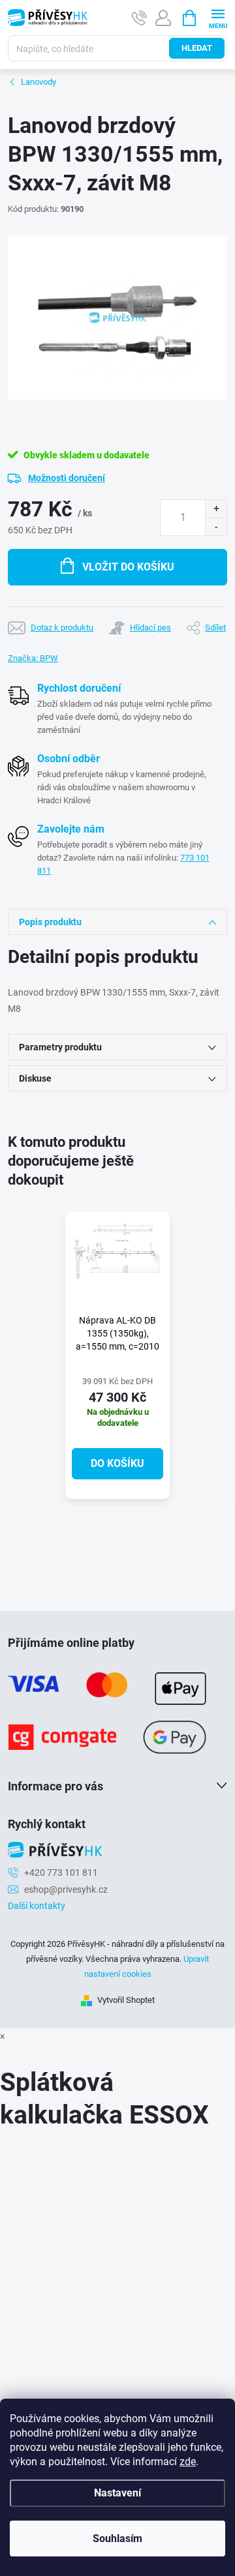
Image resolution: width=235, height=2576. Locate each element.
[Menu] (218, 17)
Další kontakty (37, 1906)
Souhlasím (117, 2539)
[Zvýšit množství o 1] (216, 509)
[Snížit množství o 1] (216, 526)
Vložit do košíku (128, 567)
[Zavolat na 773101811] (139, 18)
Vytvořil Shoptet (126, 2000)
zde (188, 2462)
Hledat (197, 48)
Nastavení (117, 2493)
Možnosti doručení (67, 478)
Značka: (33, 658)
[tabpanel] (117, 1355)
